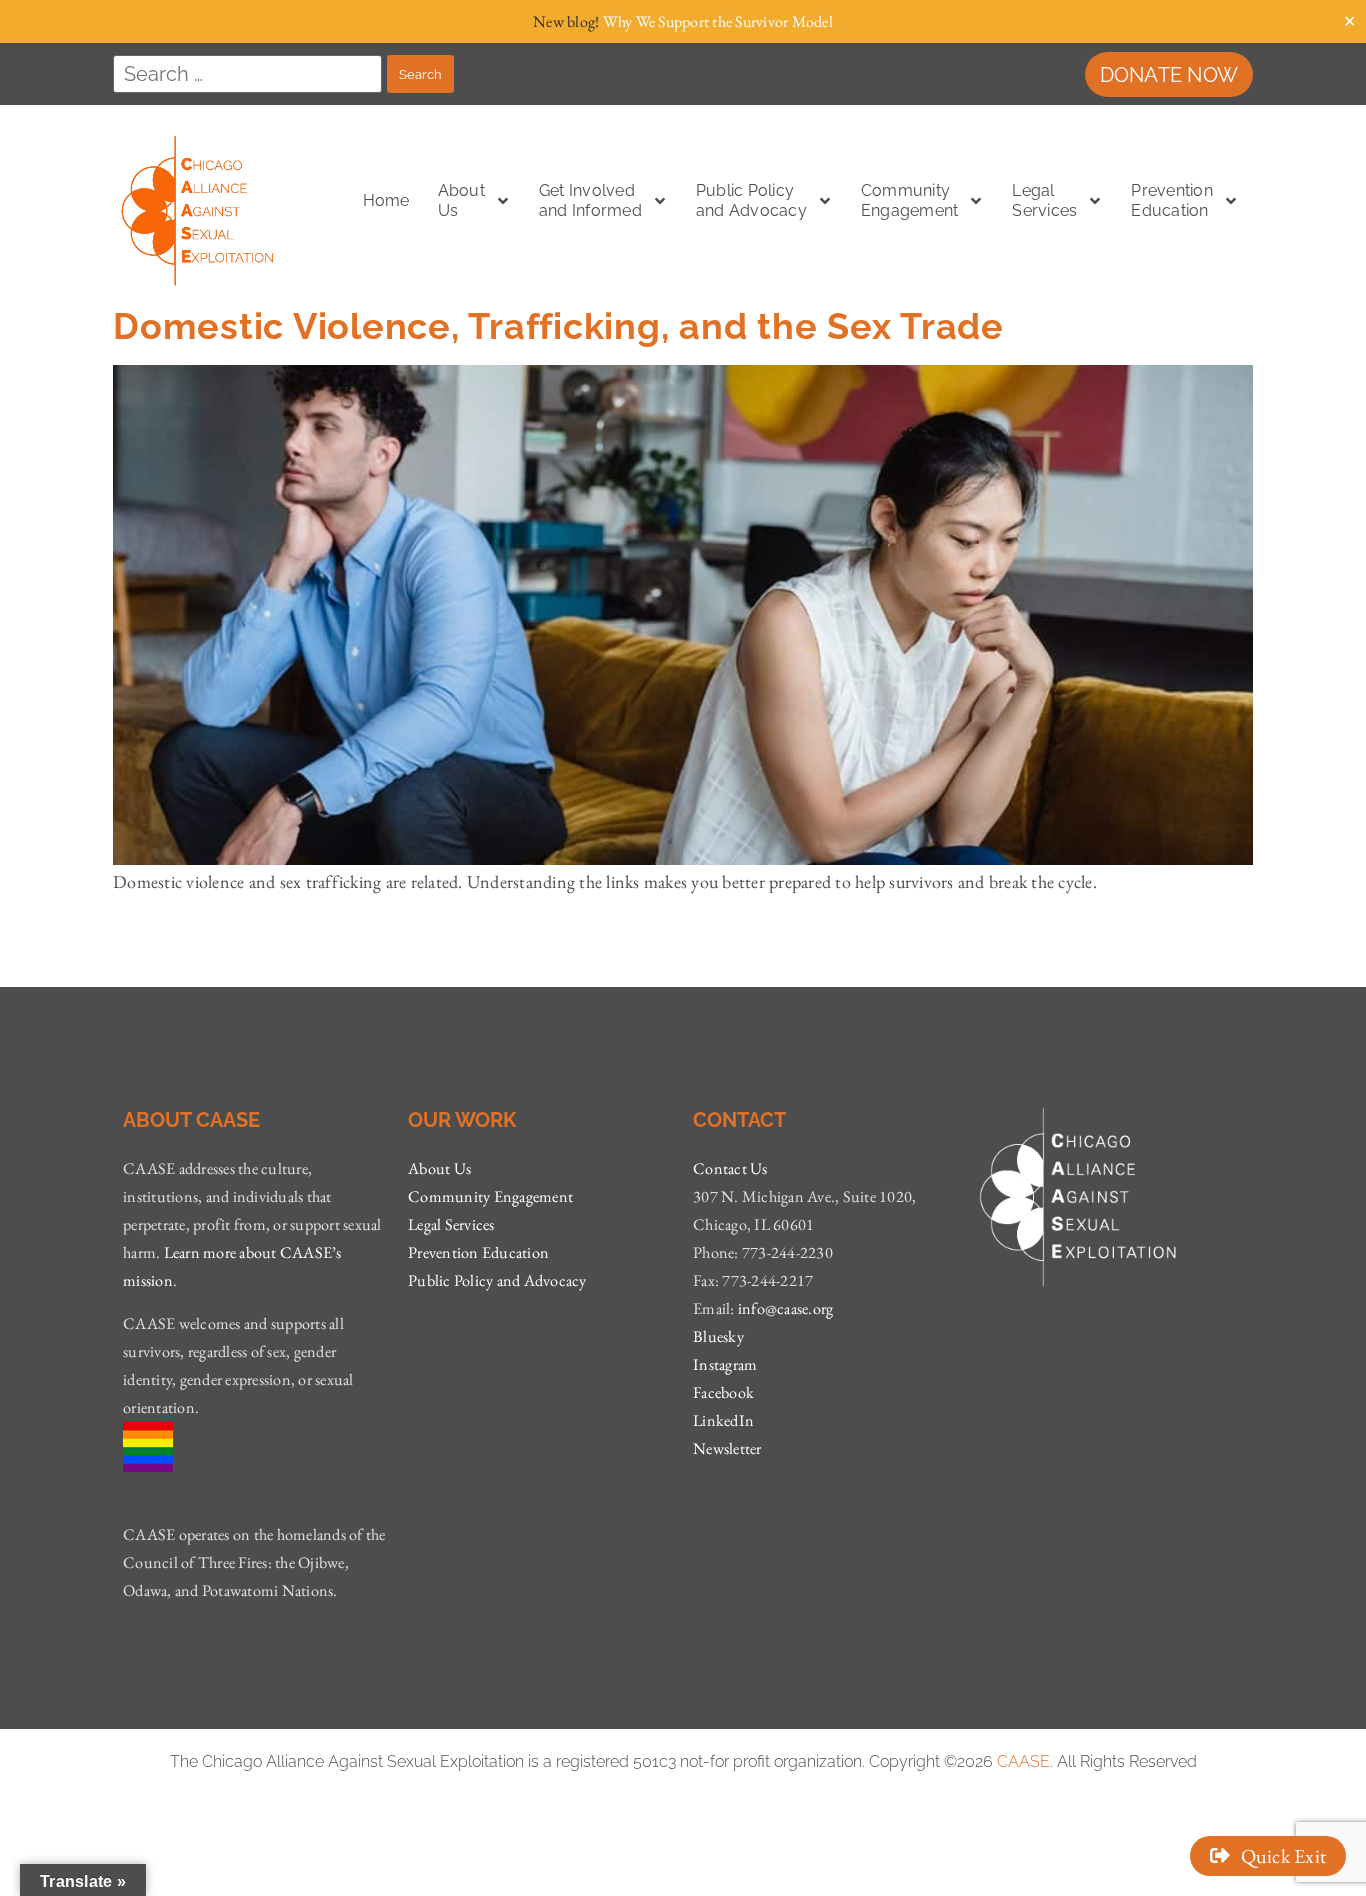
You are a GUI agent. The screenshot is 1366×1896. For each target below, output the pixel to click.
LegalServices (1044, 200)
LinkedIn (723, 1420)
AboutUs (461, 200)
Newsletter (727, 1448)
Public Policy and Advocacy (497, 1280)
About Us (439, 1168)
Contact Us (730, 1168)
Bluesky (718, 1336)
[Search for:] (247, 74)
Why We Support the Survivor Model (718, 21)
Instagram (725, 1364)
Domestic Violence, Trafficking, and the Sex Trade (563, 326)
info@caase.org (786, 1308)
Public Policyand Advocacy (751, 200)
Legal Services (451, 1224)
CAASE (1023, 1761)
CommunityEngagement (910, 200)
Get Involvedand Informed (590, 200)
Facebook (723, 1392)
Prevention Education (1172, 200)
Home (386, 200)
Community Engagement (490, 1196)
